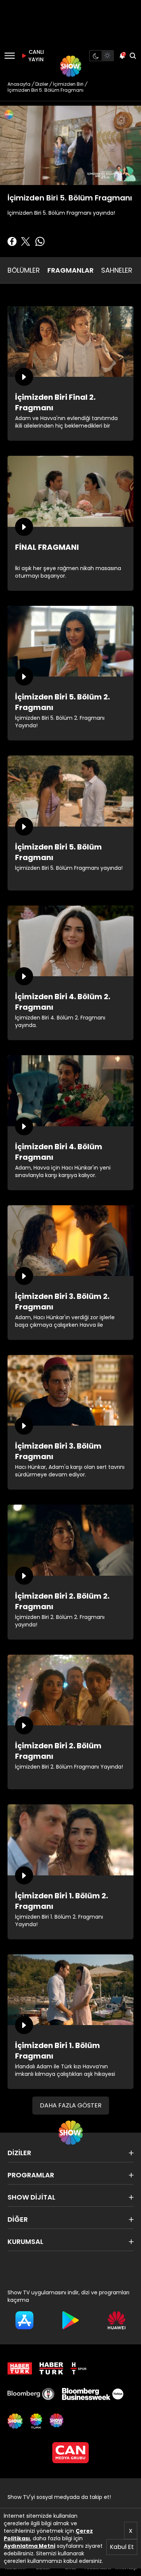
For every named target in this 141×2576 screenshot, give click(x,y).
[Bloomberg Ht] (31, 2394)
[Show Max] (57, 2421)
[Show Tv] (71, 66)
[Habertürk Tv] (52, 2368)
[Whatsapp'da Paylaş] (40, 241)
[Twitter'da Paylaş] (26, 241)
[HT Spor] (79, 2368)
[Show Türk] (36, 2421)
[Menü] (10, 56)
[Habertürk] (20, 2368)
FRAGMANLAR (70, 270)
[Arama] (133, 56)
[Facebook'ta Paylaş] (12, 241)
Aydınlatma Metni (30, 2546)
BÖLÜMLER (24, 270)
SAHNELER (117, 270)
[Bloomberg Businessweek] (92, 2394)
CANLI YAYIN (35, 56)
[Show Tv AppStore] (24, 2320)
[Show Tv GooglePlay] (70, 2320)
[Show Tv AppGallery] (117, 2320)
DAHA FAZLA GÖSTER (71, 2105)
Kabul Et (122, 2547)
